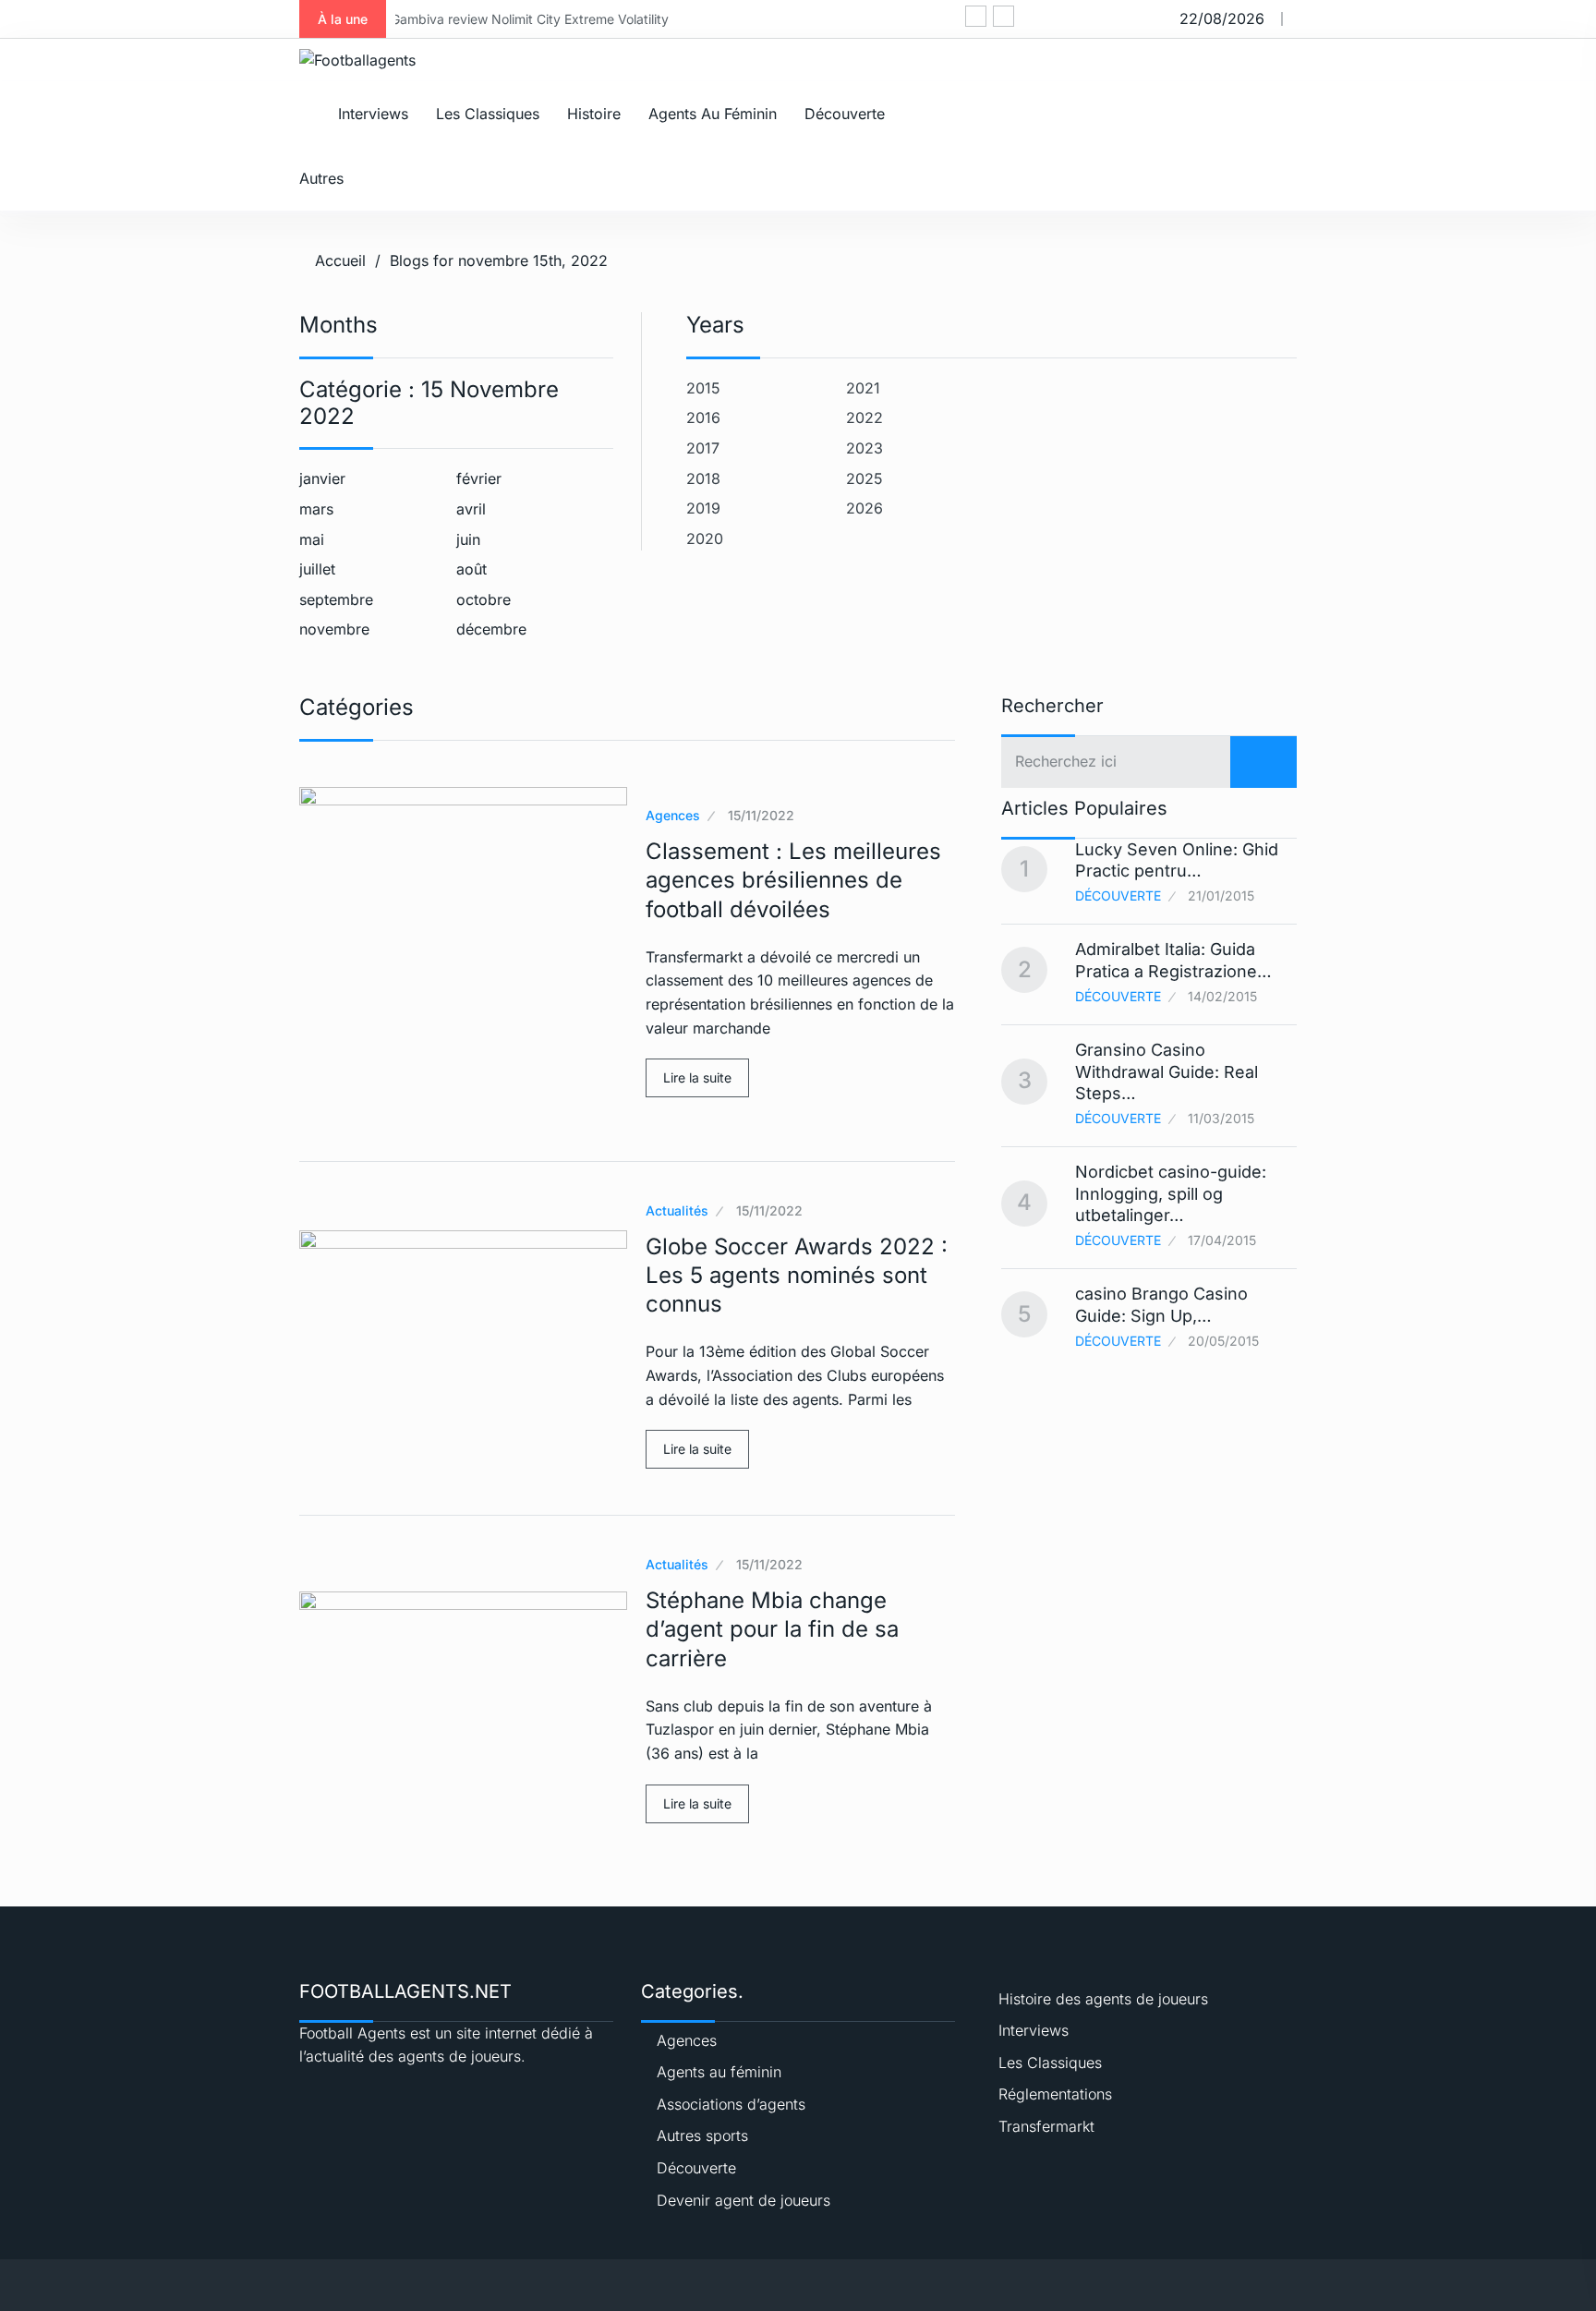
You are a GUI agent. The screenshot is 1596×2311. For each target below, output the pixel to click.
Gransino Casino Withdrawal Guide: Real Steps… (1167, 1071)
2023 (864, 448)
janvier (322, 478)
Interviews (373, 114)
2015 (703, 388)
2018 (703, 478)
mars (316, 509)
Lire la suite (697, 1077)
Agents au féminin (713, 114)
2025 (864, 478)
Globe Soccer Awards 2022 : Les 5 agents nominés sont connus (797, 1275)
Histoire (594, 114)
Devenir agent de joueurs (744, 2200)
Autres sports (702, 2136)
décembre (491, 629)
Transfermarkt (1046, 2126)
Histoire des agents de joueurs (1103, 1999)
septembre (336, 599)
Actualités (677, 1210)
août (472, 569)
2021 (863, 388)
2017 (703, 448)
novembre (334, 629)
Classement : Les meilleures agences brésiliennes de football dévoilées (793, 880)
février (479, 478)
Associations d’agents (731, 2104)
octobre (484, 599)
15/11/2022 (761, 815)
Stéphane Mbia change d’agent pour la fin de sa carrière (772, 1629)
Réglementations (1055, 2094)
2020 (705, 538)
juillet (317, 569)
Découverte (845, 114)
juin (468, 539)
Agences (673, 815)
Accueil (340, 260)
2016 (703, 417)
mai (312, 539)
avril (471, 509)
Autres (321, 178)
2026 (864, 508)
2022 (864, 417)
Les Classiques (488, 114)
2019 (703, 508)
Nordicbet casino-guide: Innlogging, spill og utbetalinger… (1171, 1193)
